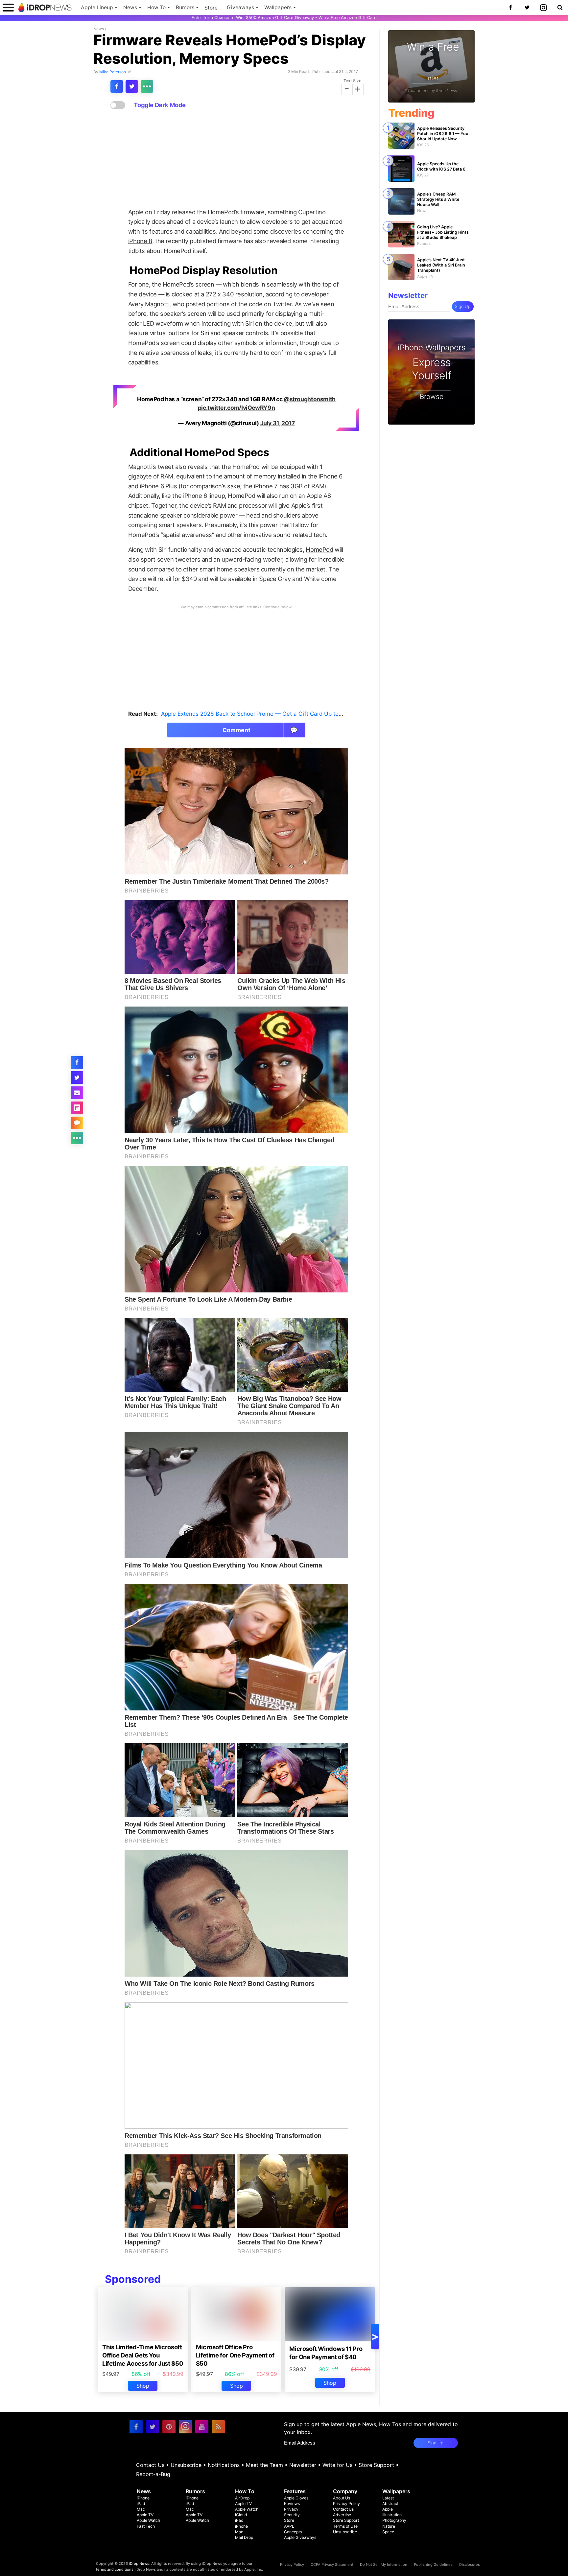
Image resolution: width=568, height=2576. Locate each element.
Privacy (291, 2509)
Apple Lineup (97, 7)
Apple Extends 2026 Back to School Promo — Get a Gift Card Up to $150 (257, 714)
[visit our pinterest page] (169, 2427)
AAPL (289, 2526)
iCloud (241, 2515)
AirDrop (242, 2498)
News (130, 7)
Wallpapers (278, 7)
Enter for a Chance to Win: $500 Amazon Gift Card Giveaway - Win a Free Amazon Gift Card (284, 18)
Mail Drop (244, 2537)
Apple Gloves (296, 2498)
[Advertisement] (236, 159)
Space (388, 2532)
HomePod (319, 549)
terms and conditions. (115, 2569)
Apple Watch (148, 2520)
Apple (388, 2509)
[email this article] (77, 1093)
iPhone (143, 2498)
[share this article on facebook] (117, 86)
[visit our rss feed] (218, 2427)
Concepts (293, 2532)
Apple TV (145, 2515)
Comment (260, 730)
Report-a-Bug (153, 2474)
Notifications (224, 2465)
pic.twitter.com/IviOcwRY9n (236, 408)
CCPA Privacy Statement (332, 2564)
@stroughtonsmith (310, 399)
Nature (389, 2526)
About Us (342, 2498)
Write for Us (337, 2465)
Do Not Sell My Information (384, 2564)
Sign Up (463, 306)
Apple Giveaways (300, 2537)
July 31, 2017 (278, 423)
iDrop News (139, 2564)
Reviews (292, 2504)
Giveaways (240, 7)
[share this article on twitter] (132, 86)
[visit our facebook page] (136, 2427)
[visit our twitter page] (153, 2427)
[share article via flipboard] (77, 1108)
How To (156, 7)
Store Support (376, 2465)
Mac (141, 2509)
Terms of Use (345, 2526)
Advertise (342, 2515)
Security (292, 2515)
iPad (141, 2504)
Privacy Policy (346, 2504)
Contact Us (150, 2465)
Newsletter (303, 2465)
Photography (394, 2520)
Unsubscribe (186, 2465)
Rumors (185, 7)
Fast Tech (146, 2526)
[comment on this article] (77, 1123)
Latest (388, 2498)
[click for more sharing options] (147, 86)
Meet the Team (264, 2465)
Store (211, 8)
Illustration (392, 2515)
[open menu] (8, 7)
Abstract (390, 2504)
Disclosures (470, 2564)
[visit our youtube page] (202, 2427)
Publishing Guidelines (433, 2564)
